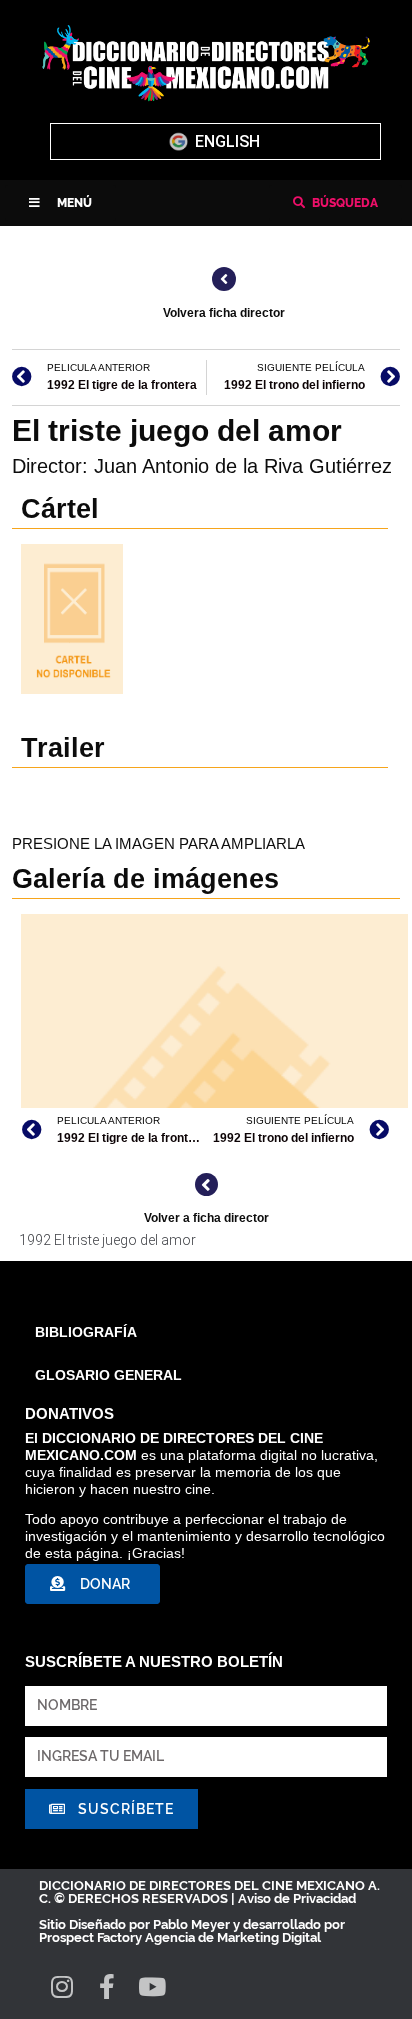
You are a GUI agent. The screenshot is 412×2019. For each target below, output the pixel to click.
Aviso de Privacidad (297, 1898)
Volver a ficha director (206, 1218)
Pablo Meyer (191, 1924)
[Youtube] (151, 1986)
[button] (60, 203)
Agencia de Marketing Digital (233, 1937)
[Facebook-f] (106, 1986)
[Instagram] (61, 1986)
